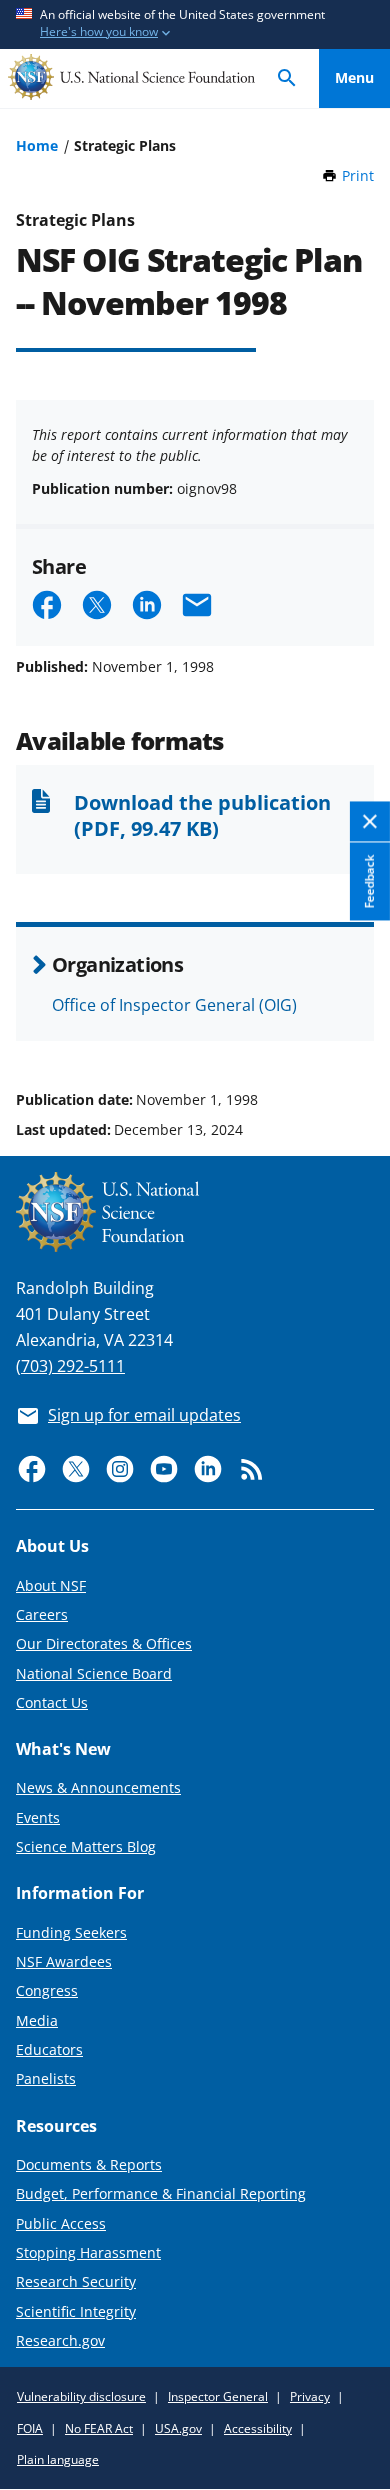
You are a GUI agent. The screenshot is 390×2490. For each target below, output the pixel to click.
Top (354, 1024)
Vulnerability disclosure (81, 2396)
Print (358, 175)
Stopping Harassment (88, 2252)
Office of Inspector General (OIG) (174, 1005)
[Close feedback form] (370, 822)
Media (37, 2020)
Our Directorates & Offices (104, 1643)
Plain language (58, 2459)
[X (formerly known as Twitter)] (76, 1469)
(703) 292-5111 (70, 1366)
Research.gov (60, 2340)
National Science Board (94, 1673)
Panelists (46, 2078)
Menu (354, 77)
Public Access (61, 2223)
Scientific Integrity (76, 2311)
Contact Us (52, 1702)
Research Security (76, 2281)
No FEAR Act (99, 2428)
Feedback (369, 881)
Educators (49, 2049)
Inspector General (218, 2396)
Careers (42, 1614)
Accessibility (258, 2428)
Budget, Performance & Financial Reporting (161, 2193)
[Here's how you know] (195, 24)
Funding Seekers (71, 1932)
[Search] (287, 78)
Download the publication (202, 815)
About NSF (51, 1585)
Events (38, 1817)
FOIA (30, 2428)
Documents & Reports (89, 2164)
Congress (47, 1990)
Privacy (310, 2396)
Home (37, 145)
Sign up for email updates (144, 1415)
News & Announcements (98, 1787)
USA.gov (178, 2428)
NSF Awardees (64, 1961)
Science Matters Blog (86, 1846)
